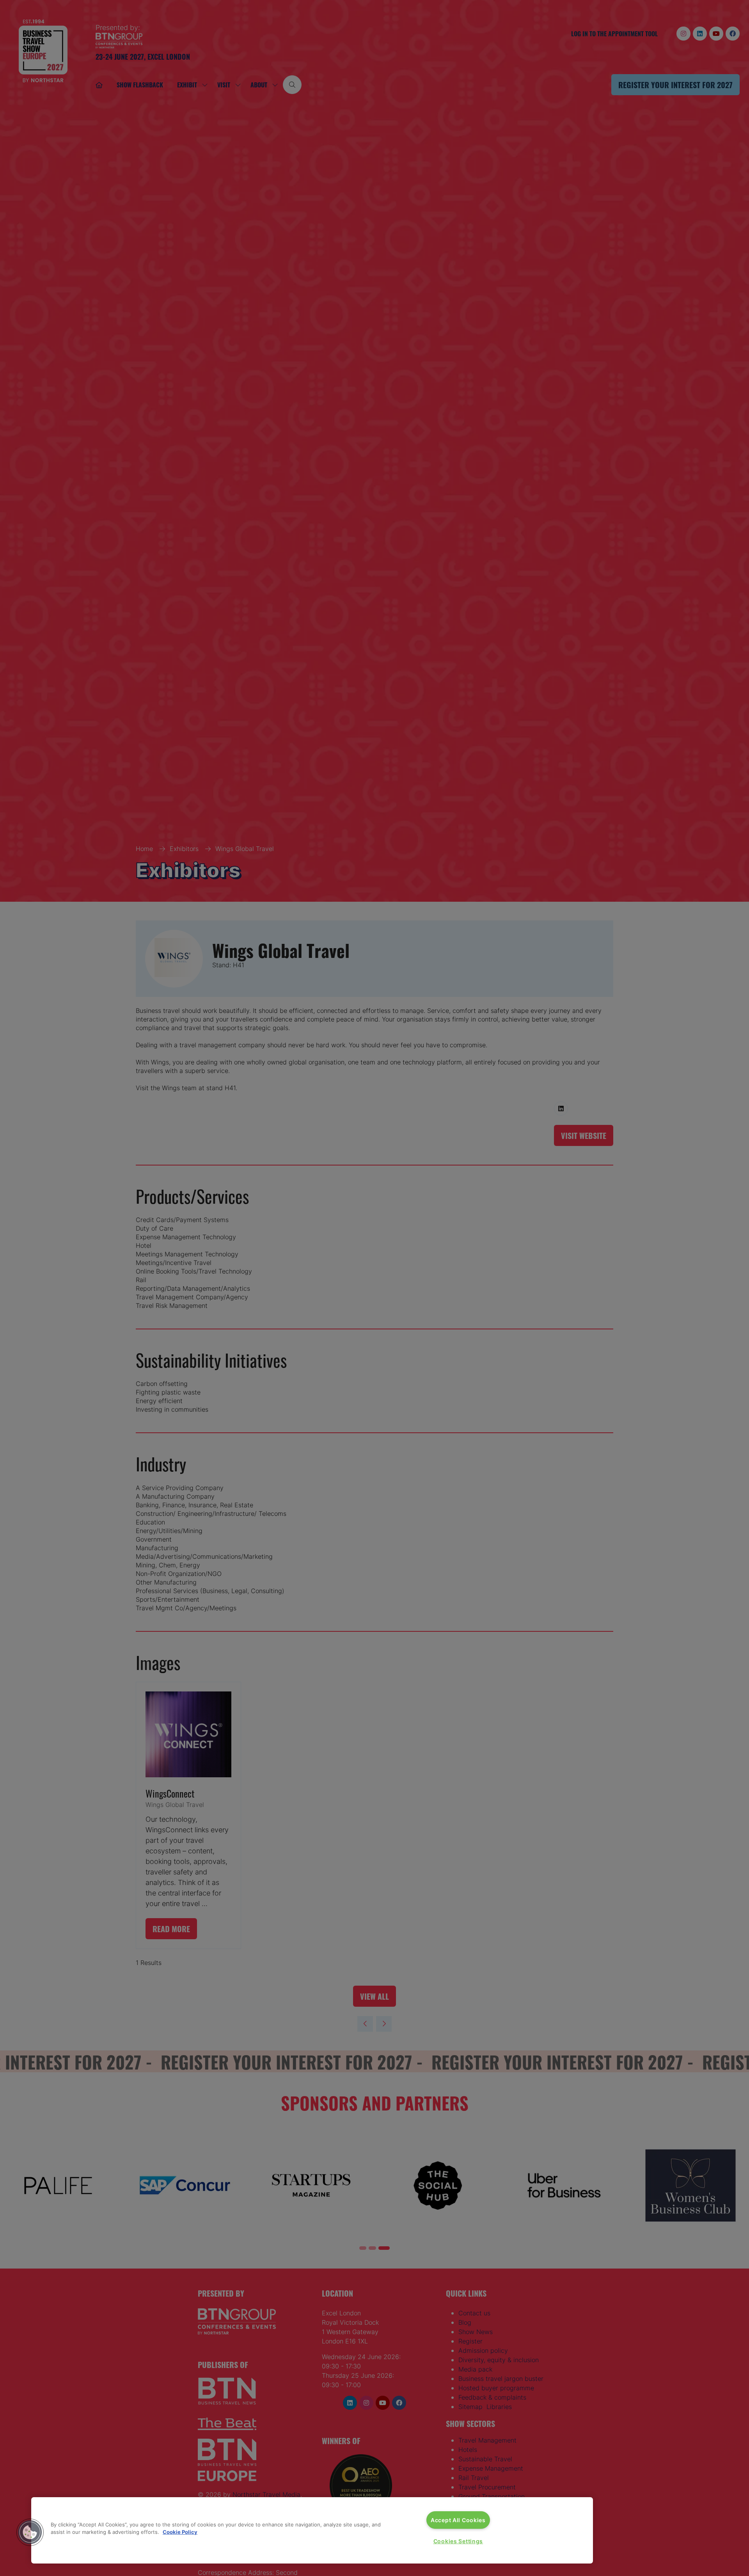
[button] (30, 2532)
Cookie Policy (180, 2532)
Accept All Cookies (458, 2520)
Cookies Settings (458, 2541)
